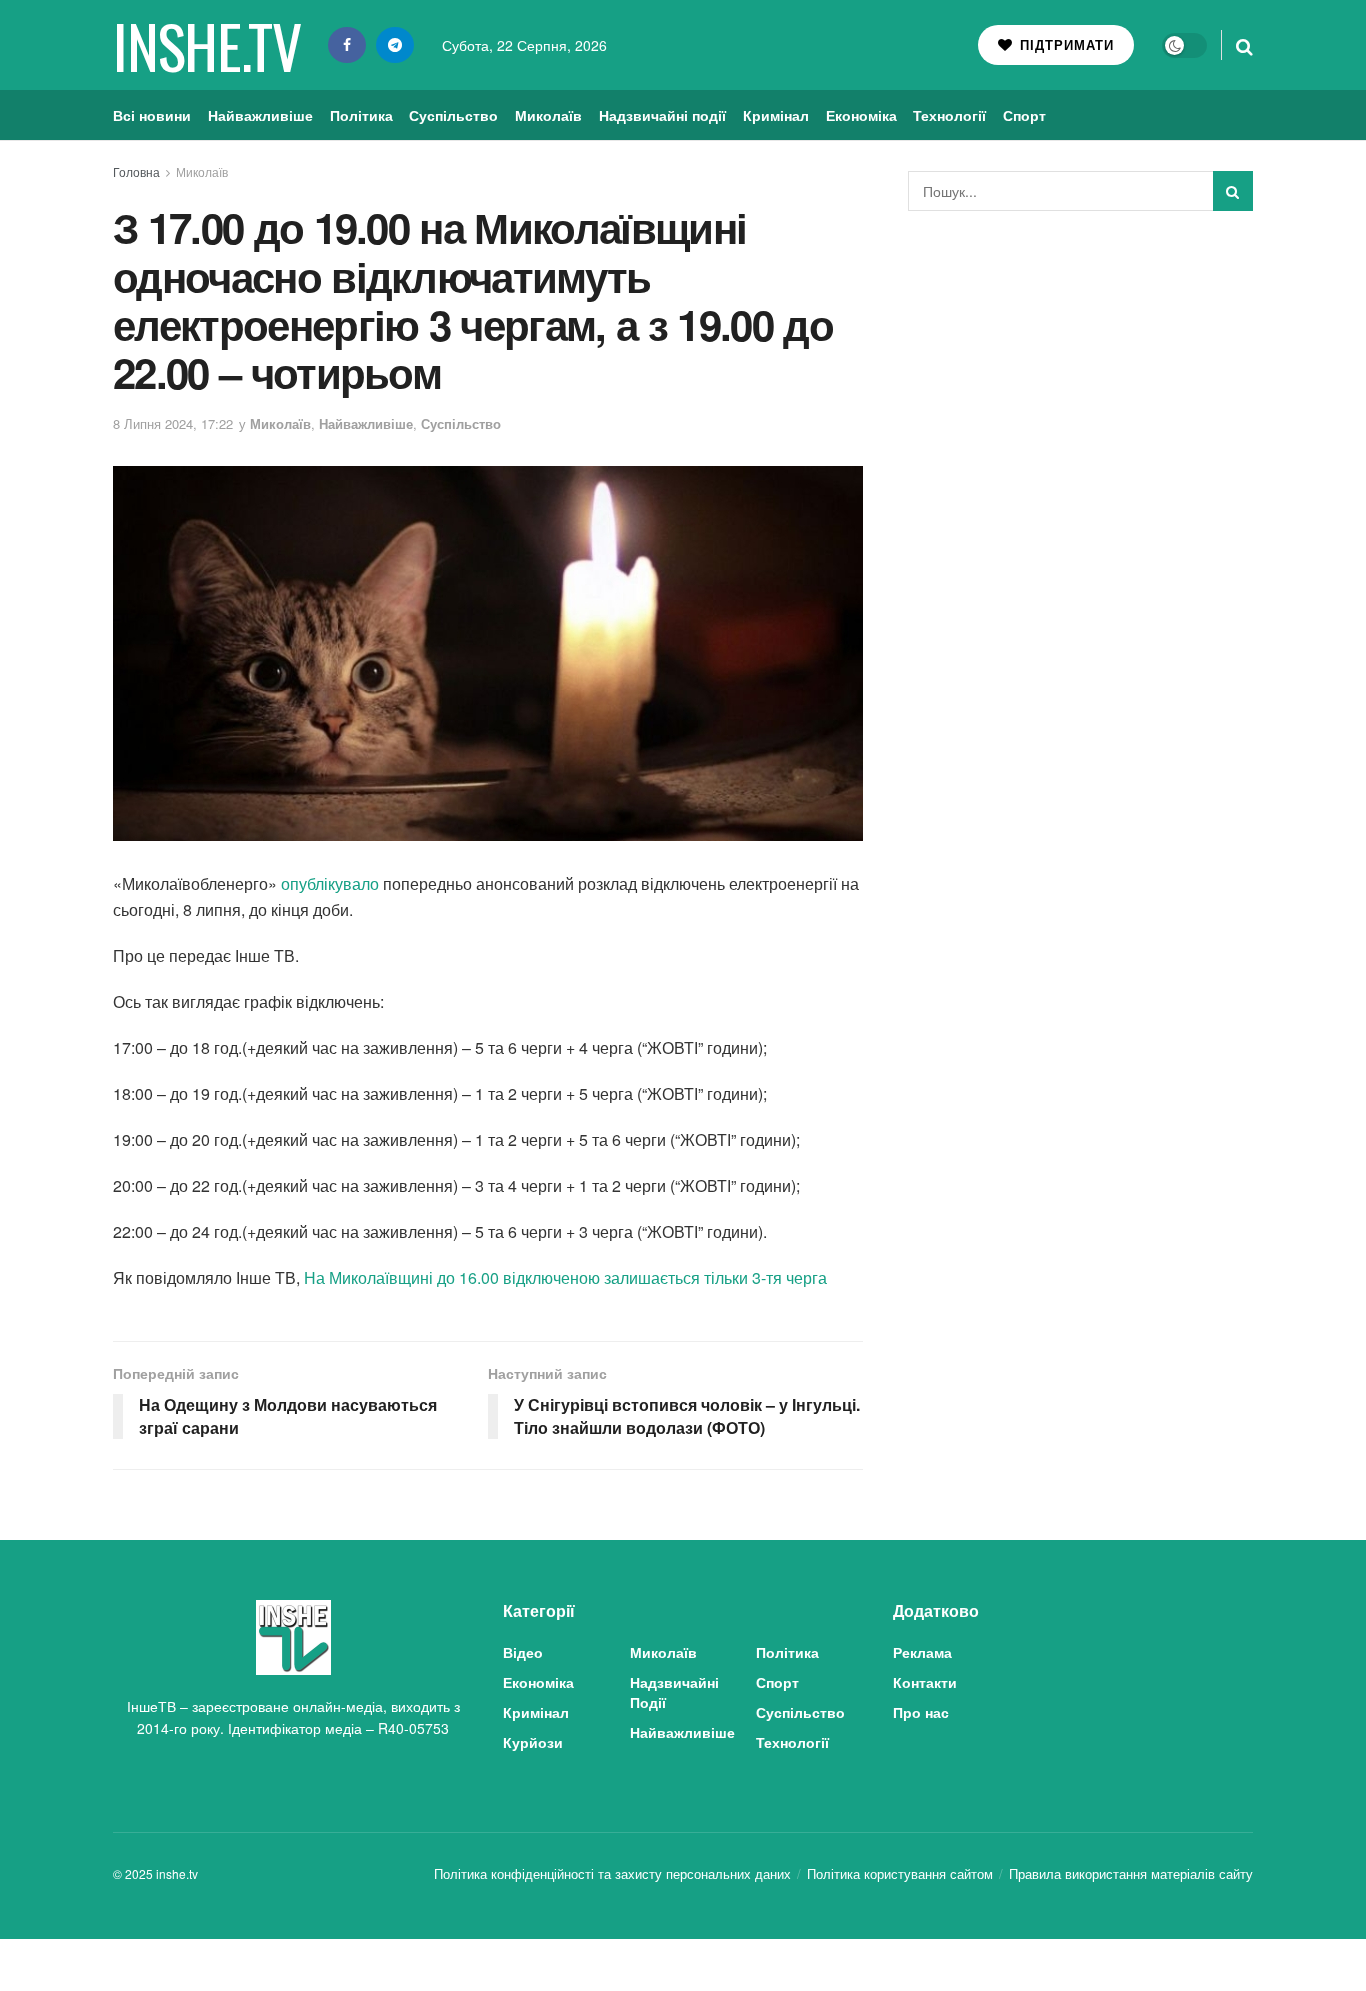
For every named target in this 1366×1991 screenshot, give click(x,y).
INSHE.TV (206, 45)
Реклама (922, 1652)
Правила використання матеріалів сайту (1131, 1873)
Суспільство (453, 115)
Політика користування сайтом (900, 1873)
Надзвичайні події (662, 115)
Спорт (1024, 115)
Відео (523, 1652)
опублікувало (330, 883)
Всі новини (152, 115)
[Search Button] (1244, 45)
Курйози (533, 1742)
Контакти (925, 1682)
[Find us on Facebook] (347, 45)
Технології (949, 115)
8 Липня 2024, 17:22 (173, 423)
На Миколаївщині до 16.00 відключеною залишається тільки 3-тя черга (565, 1277)
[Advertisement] (1081, 376)
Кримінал (776, 115)
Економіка (861, 115)
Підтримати (1064, 44)
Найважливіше (260, 115)
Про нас (921, 1712)
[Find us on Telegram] (395, 45)
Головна (136, 171)
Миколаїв (548, 115)
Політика (361, 115)
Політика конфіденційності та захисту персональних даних (612, 1873)
